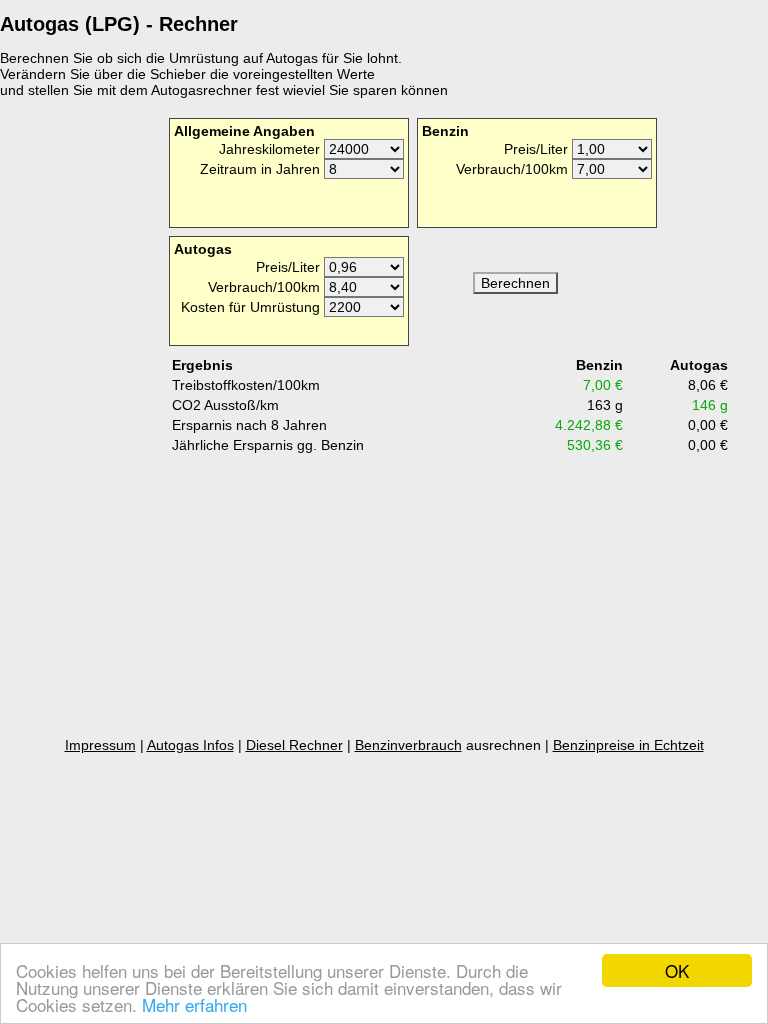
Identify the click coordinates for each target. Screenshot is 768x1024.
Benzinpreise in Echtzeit (628, 745)
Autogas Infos (190, 745)
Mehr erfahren (194, 1004)
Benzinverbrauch (408, 745)
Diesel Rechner (294, 745)
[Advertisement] (80, 419)
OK (677, 970)
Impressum (100, 745)
